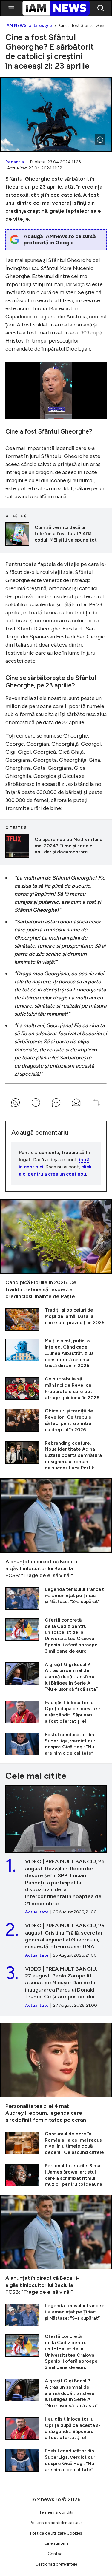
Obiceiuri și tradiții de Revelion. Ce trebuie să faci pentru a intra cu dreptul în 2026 (56, 1420)
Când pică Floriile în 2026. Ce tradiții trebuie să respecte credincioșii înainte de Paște (56, 1250)
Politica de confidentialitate (56, 2523)
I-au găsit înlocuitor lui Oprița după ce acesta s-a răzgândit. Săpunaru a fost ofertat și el (56, 1712)
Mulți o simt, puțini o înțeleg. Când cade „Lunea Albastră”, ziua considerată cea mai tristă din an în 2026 (56, 1353)
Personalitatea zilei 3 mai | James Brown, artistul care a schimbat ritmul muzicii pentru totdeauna (56, 2175)
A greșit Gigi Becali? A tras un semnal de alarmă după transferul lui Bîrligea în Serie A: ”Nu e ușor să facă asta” (56, 1677)
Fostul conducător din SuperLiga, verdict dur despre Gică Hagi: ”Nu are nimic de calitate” (56, 1744)
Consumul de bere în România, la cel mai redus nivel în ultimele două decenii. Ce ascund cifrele (56, 2143)
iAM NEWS (16, 26)
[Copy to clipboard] (96, 1102)
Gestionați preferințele (56, 2564)
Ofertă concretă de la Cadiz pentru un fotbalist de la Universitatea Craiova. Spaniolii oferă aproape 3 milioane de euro (56, 1636)
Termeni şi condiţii (56, 2512)
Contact (56, 2554)
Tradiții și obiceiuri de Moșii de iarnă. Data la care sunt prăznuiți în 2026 (56, 1319)
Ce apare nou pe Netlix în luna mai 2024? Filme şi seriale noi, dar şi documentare (56, 846)
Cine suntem (56, 2543)
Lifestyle (43, 26)
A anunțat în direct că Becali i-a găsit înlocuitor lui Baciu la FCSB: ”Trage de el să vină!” (56, 1529)
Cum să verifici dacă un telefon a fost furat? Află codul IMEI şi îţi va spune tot (56, 534)
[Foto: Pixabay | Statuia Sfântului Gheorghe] (100, 140)
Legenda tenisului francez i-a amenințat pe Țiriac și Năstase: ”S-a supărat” (56, 1598)
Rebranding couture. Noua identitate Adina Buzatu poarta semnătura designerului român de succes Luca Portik (56, 1456)
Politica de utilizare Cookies (56, 2533)
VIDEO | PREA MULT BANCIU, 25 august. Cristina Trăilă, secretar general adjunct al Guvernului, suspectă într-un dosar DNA (56, 1940)
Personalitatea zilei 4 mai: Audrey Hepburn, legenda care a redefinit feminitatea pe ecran (56, 2073)
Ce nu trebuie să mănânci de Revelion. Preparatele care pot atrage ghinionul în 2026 (56, 1388)
